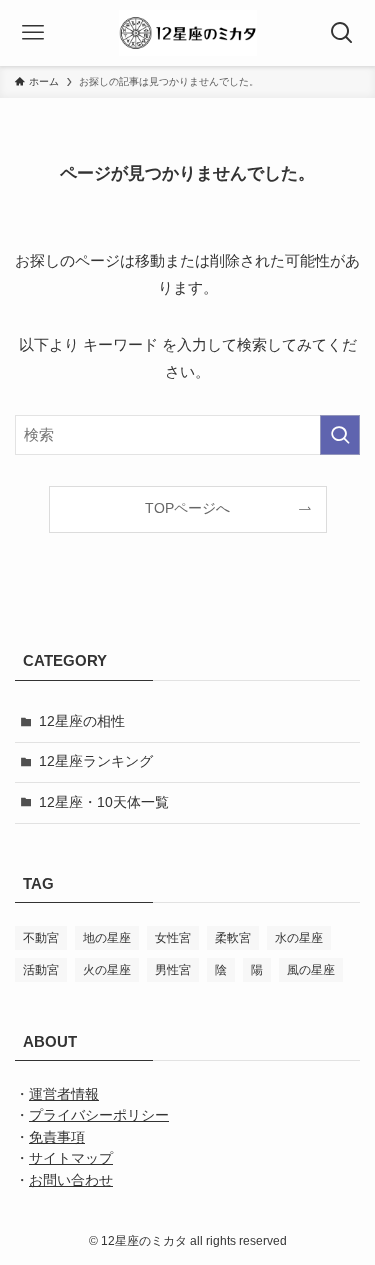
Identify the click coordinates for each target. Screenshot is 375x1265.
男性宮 (173, 970)
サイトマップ (71, 1158)
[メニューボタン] (33, 33)
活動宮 (41, 970)
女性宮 (173, 938)
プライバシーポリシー (99, 1115)
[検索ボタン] (342, 33)
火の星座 (107, 970)
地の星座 (107, 938)
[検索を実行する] (340, 435)
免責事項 (57, 1137)
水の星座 (299, 938)
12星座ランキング (96, 761)
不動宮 (41, 938)
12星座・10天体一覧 (104, 802)
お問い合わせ (71, 1180)
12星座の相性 (82, 721)
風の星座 (311, 970)
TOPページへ (187, 508)
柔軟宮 (233, 938)
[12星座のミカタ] (188, 33)
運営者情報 (64, 1094)
